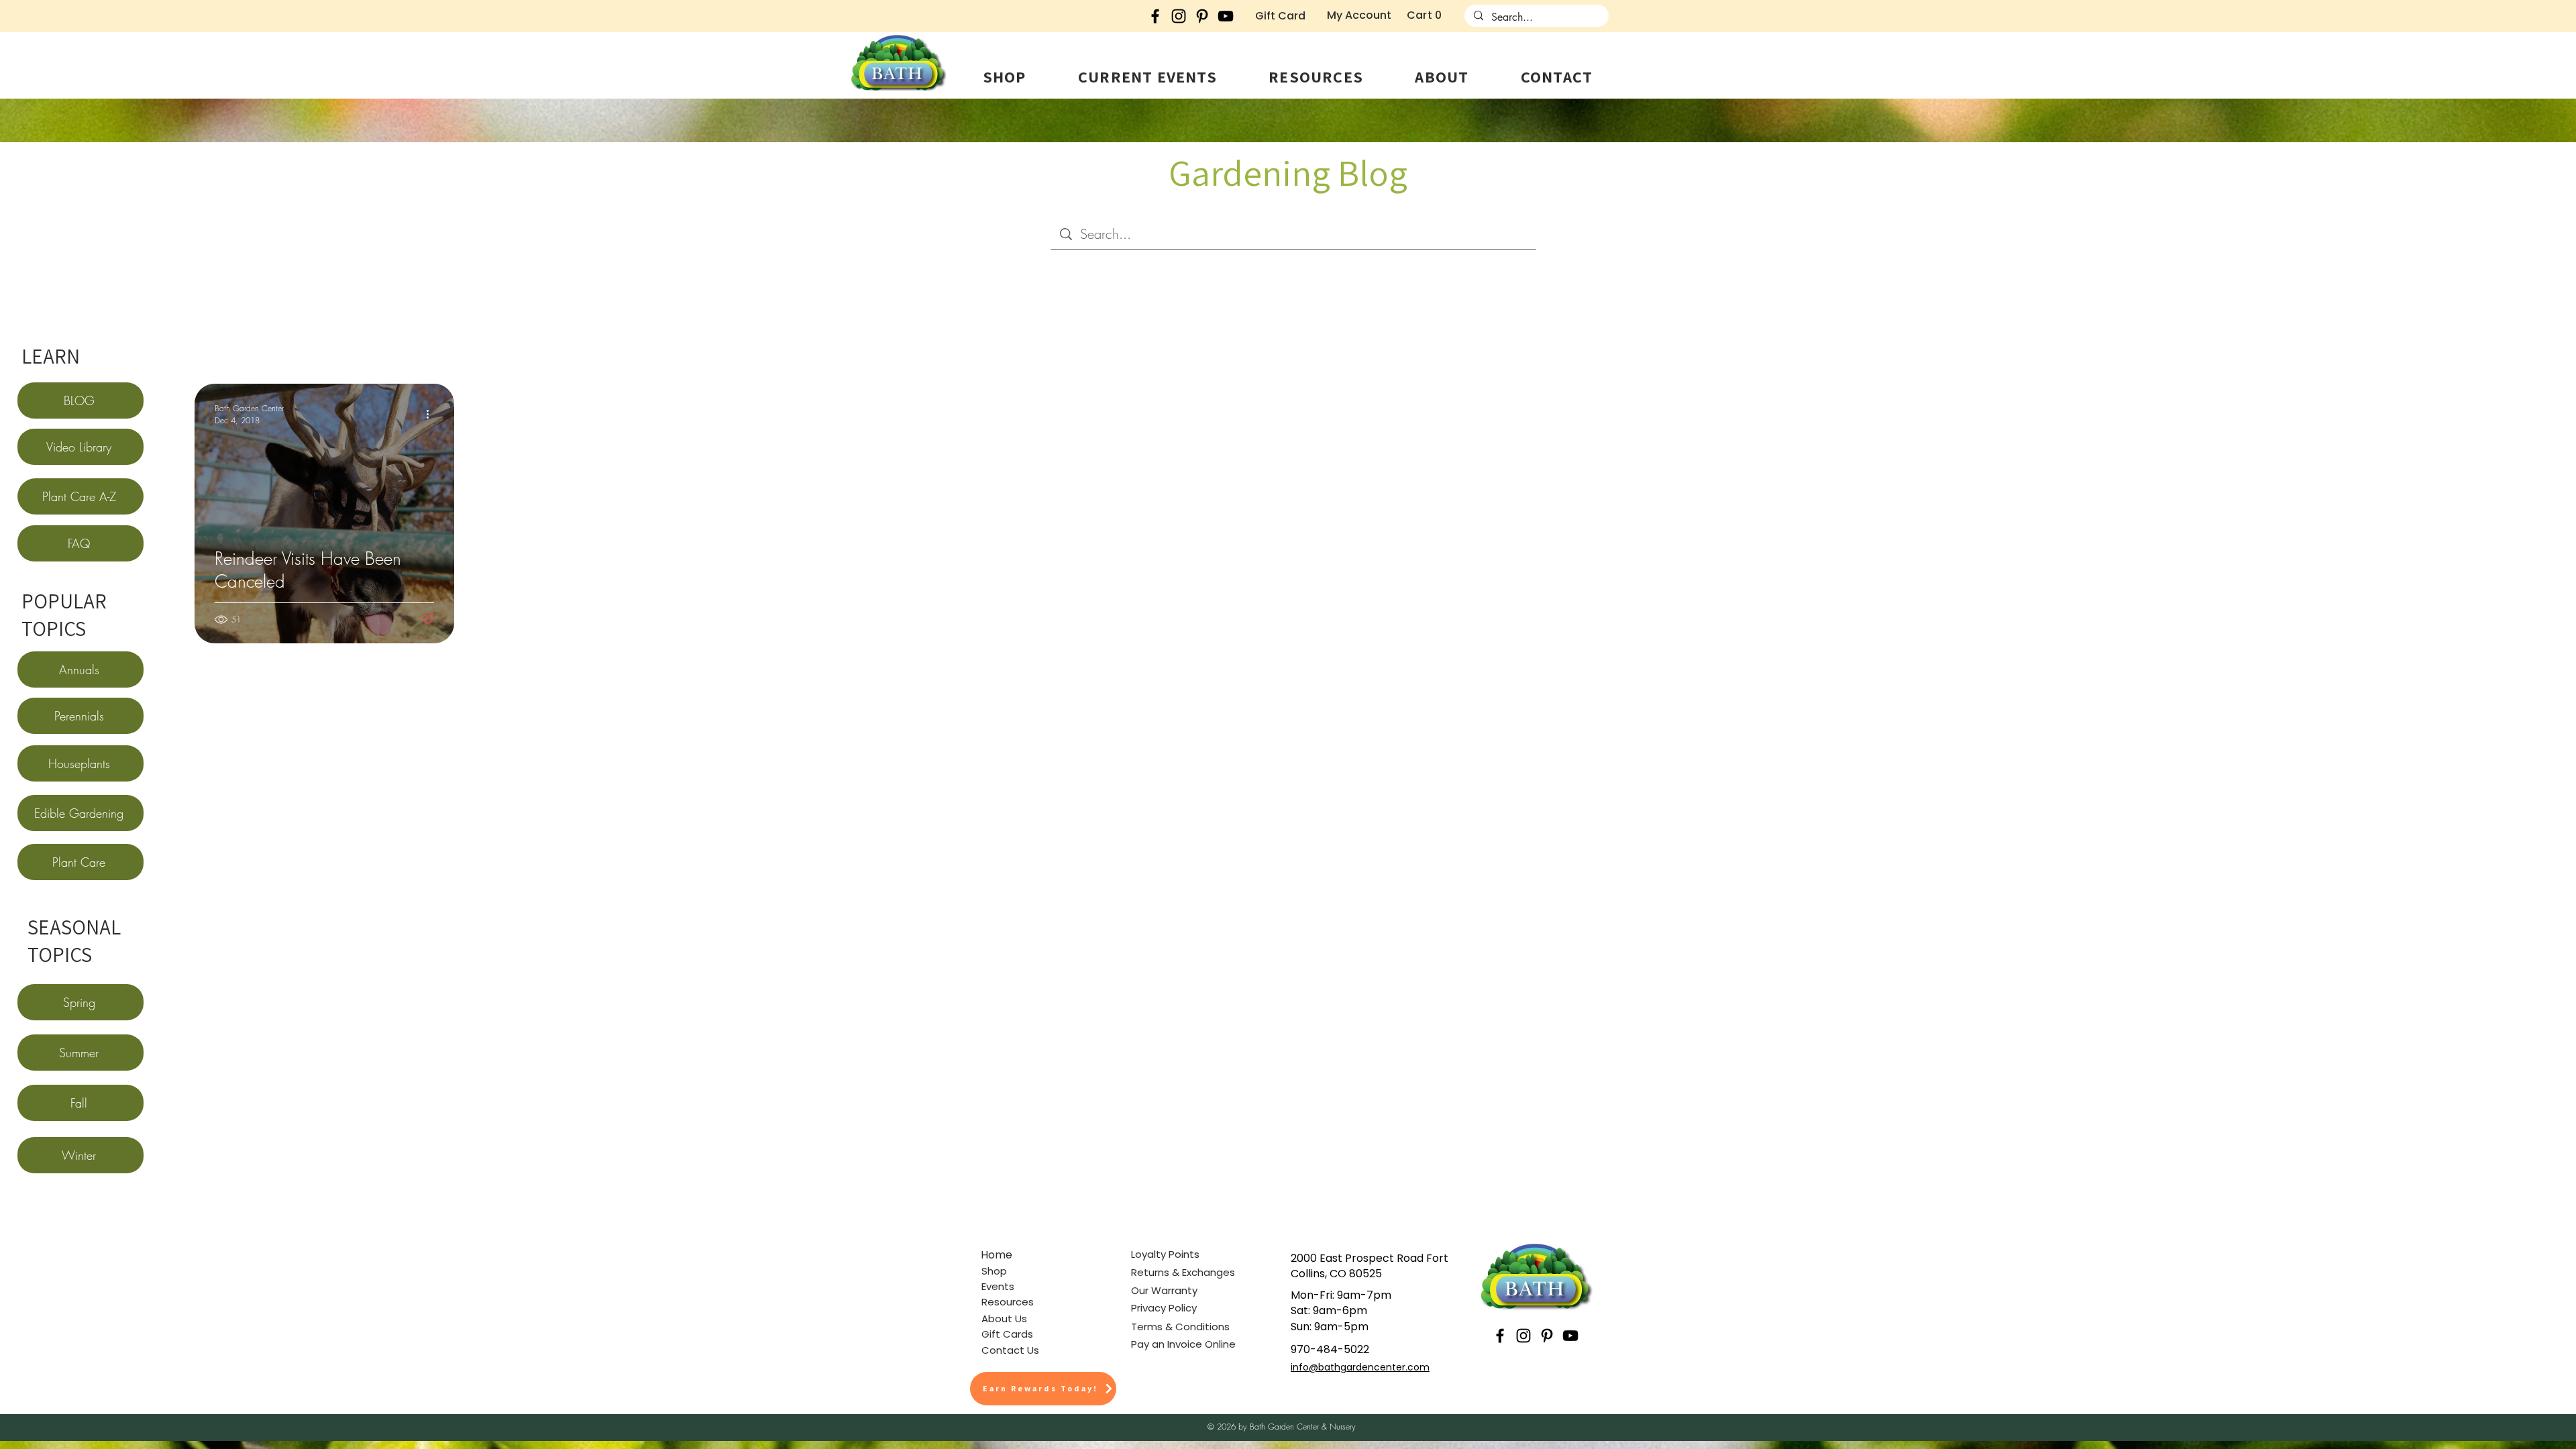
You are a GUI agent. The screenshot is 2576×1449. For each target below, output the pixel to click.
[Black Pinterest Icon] (1202, 16)
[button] (1004, 76)
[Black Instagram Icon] (1179, 16)
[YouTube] (1226, 16)
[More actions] (432, 414)
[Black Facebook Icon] (1155, 16)
